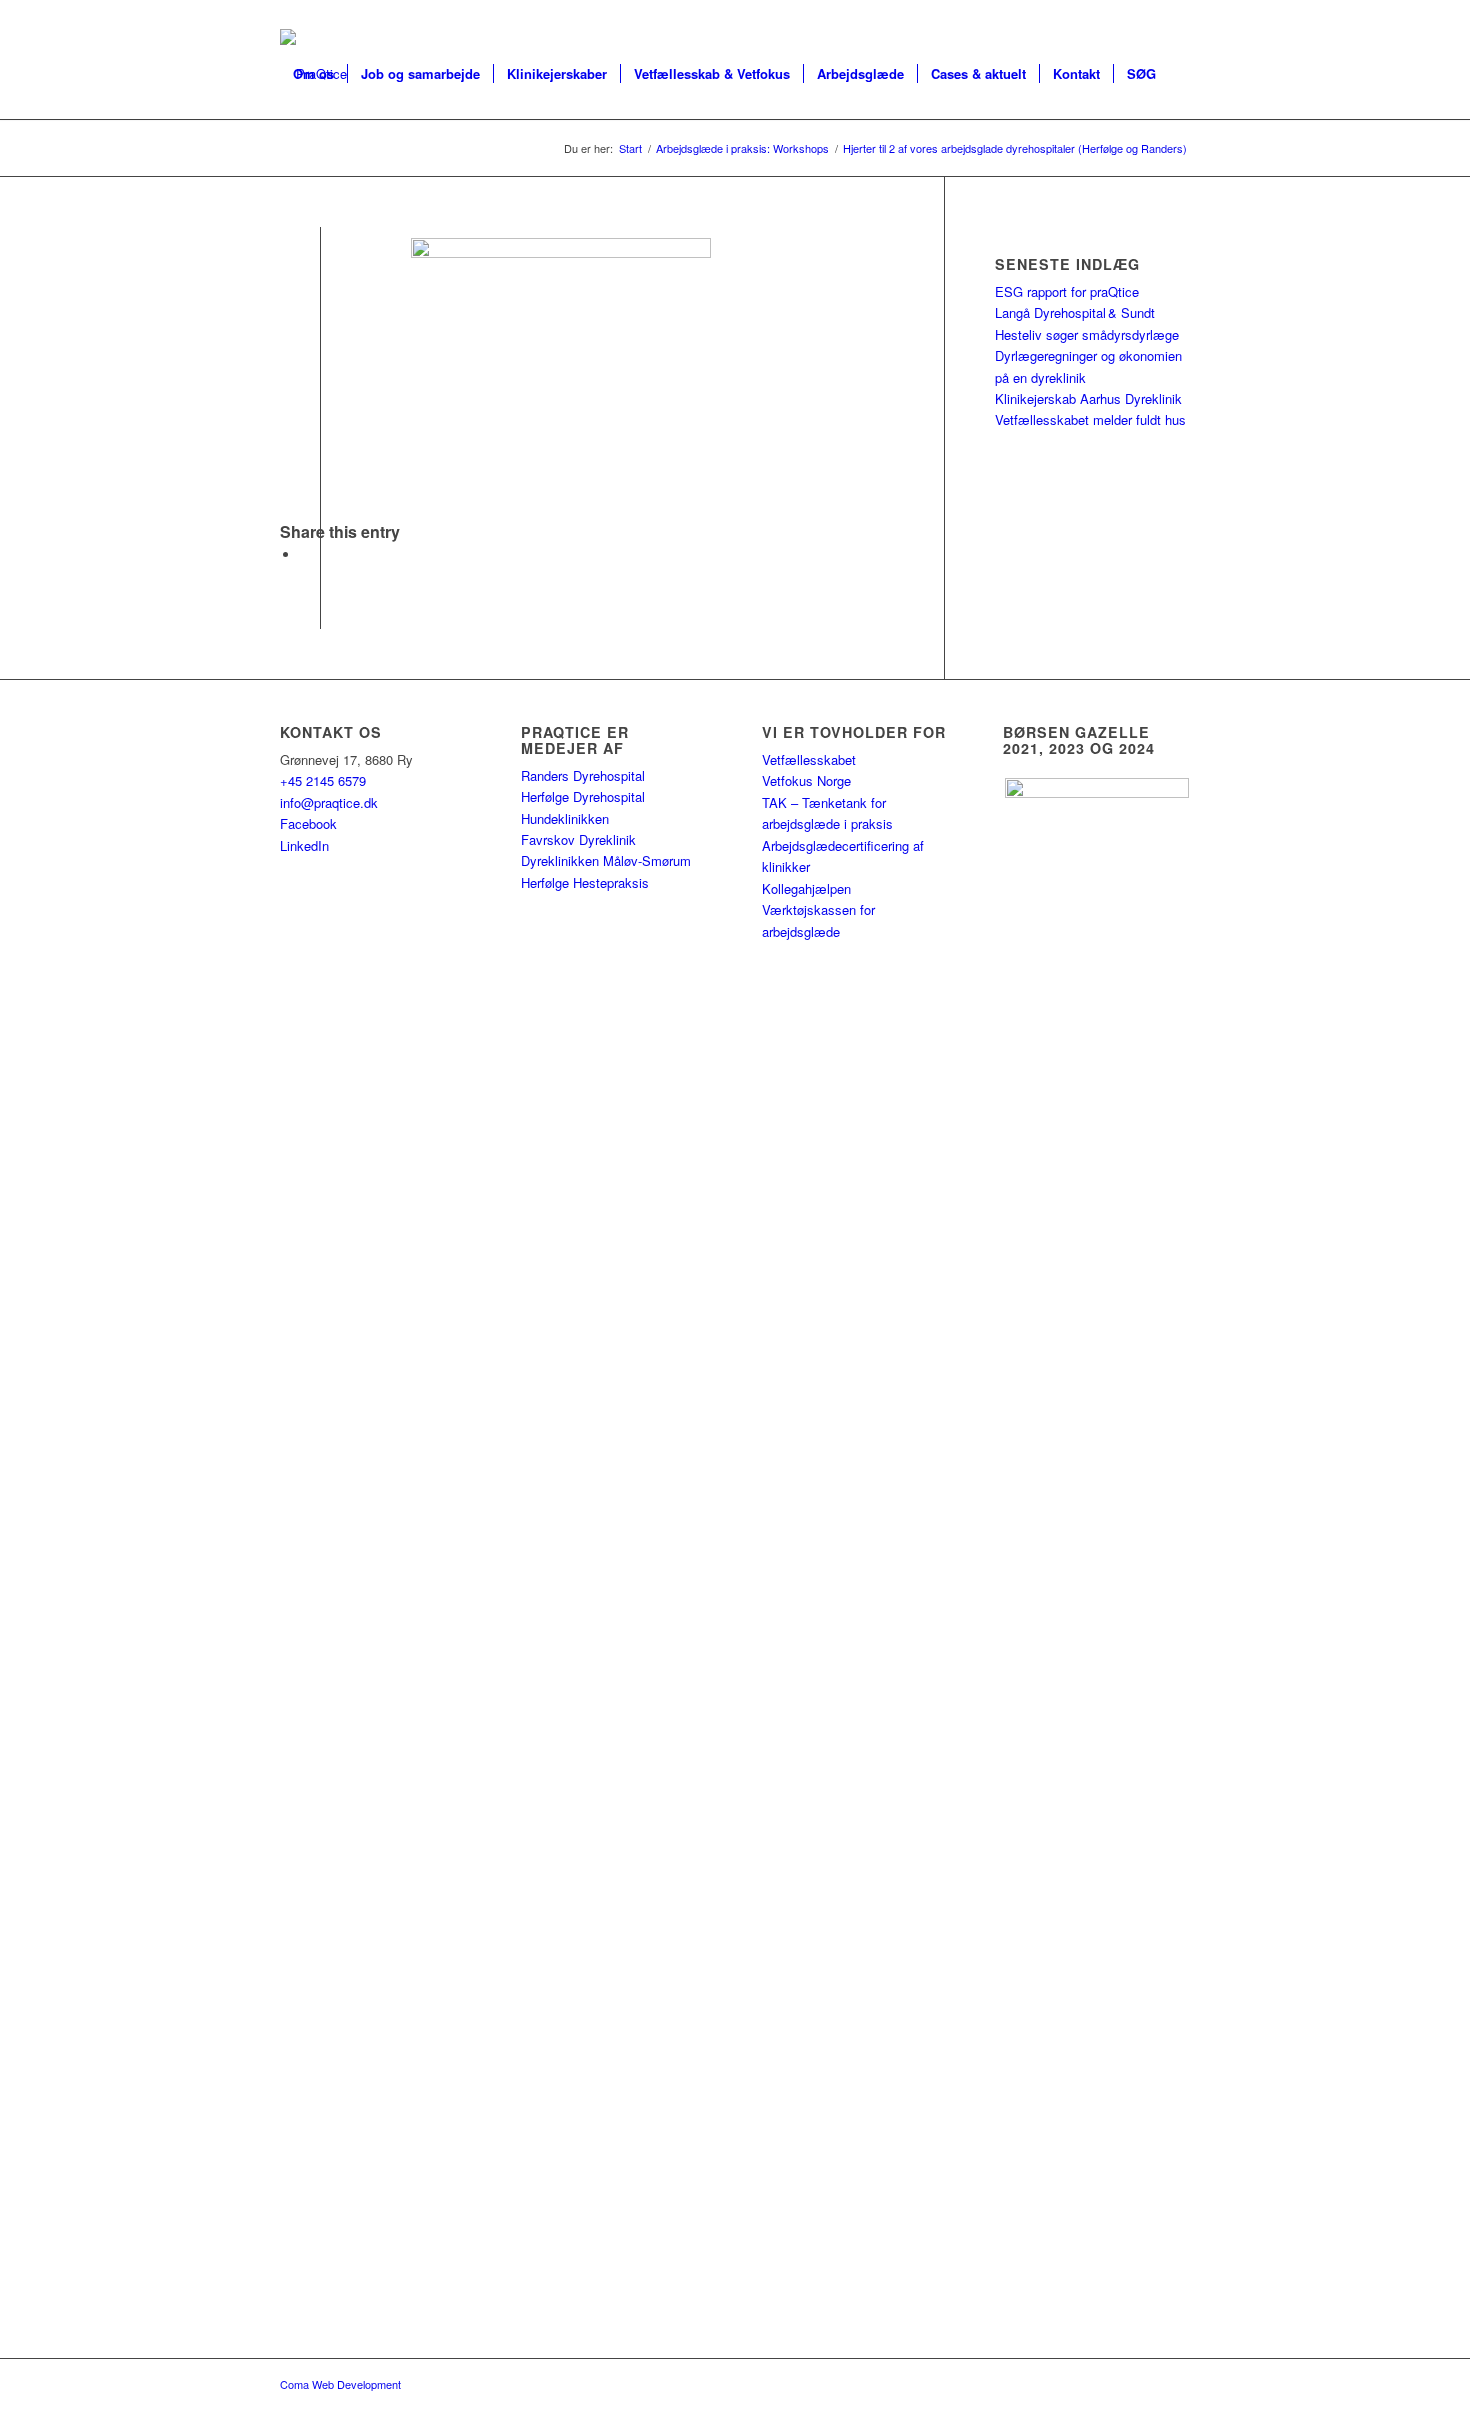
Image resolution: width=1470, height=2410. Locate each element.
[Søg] (299, 164)
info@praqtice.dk (329, 802)
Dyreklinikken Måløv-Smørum (606, 860)
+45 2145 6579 (323, 780)
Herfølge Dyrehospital (583, 796)
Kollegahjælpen (806, 888)
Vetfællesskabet (809, 759)
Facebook (308, 823)
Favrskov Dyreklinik (578, 839)
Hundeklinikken (565, 818)
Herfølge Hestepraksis (585, 882)
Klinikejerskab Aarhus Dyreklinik (1088, 398)
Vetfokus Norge (806, 780)
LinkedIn (304, 845)
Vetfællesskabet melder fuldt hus (1090, 419)
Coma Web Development (340, 2384)
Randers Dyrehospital (583, 775)
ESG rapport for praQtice (1067, 291)
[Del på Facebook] (305, 554)
